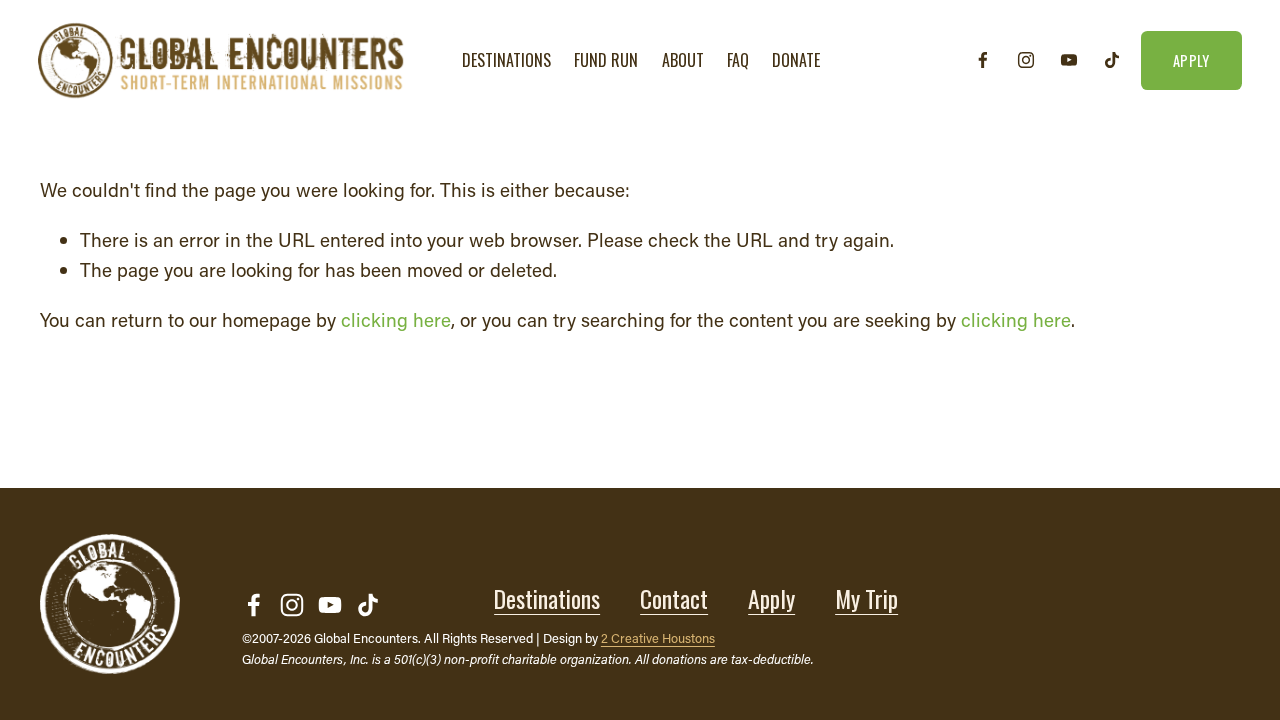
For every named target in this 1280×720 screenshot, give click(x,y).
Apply (771, 599)
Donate (796, 60)
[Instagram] (1026, 60)
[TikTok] (1112, 60)
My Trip (866, 599)
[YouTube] (1069, 60)
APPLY (1191, 60)
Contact (674, 599)
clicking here (396, 319)
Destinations (547, 599)
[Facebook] (983, 60)
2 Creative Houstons (658, 638)
